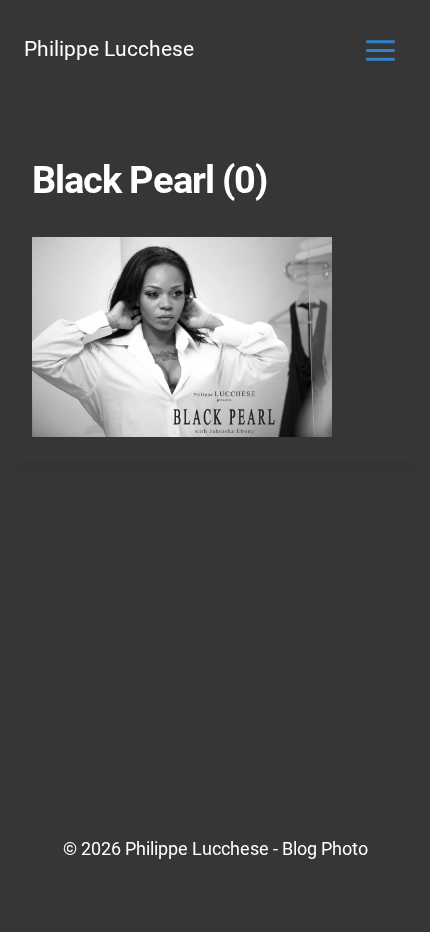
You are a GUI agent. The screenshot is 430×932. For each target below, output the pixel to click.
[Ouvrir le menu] (380, 50)
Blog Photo (325, 848)
